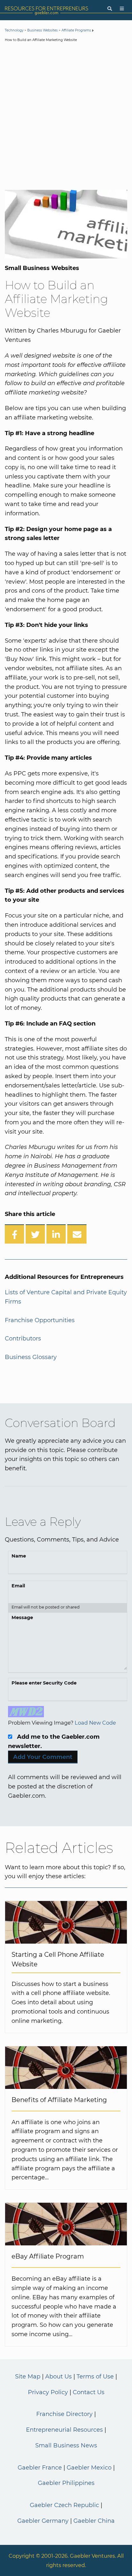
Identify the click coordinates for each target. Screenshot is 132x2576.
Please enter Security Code (44, 1683)
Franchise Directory (64, 2414)
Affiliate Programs (76, 30)
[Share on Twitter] (35, 1234)
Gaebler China (94, 2521)
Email (18, 1586)
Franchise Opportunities (40, 1320)
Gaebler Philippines (66, 2483)
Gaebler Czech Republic (64, 2505)
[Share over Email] (77, 1234)
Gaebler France (40, 2468)
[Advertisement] (66, 117)
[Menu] (122, 9)
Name (19, 1556)
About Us (58, 2377)
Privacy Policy (48, 2392)
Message (22, 1617)
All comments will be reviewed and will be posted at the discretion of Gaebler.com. (65, 1786)
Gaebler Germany (43, 2521)
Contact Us (89, 2392)
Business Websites (42, 30)
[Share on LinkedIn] (56, 1234)
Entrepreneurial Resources (64, 2430)
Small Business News (66, 2445)
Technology (14, 30)
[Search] (110, 9)
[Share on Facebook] (14, 1234)
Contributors (23, 1339)
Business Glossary (31, 1357)
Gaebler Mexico (89, 2468)
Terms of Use (95, 2377)
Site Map (28, 2377)
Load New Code (95, 1723)
